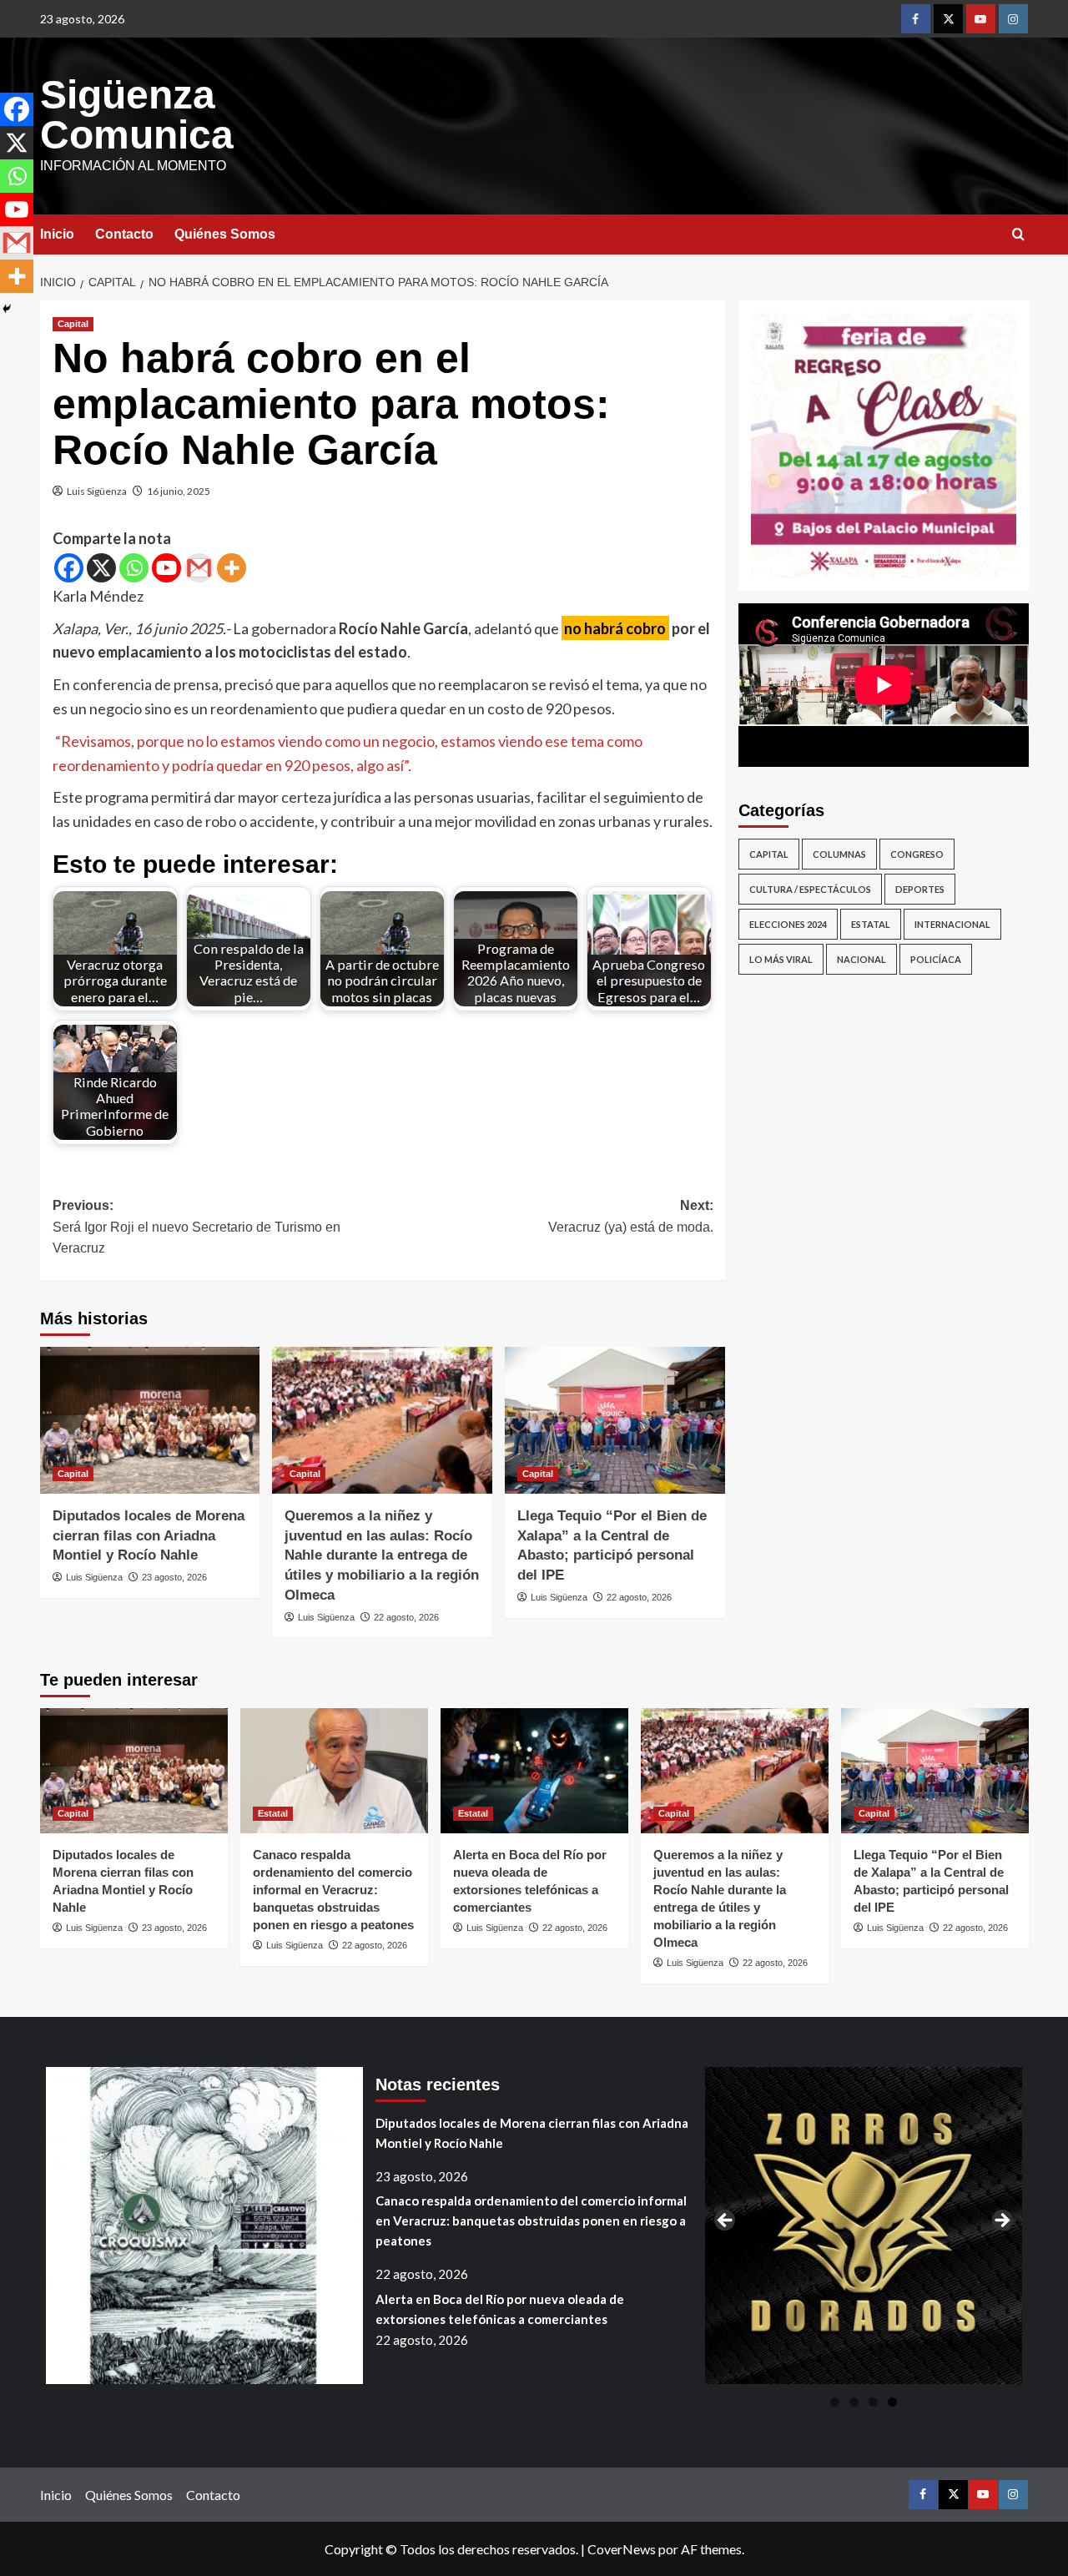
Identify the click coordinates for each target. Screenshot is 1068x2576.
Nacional (861, 959)
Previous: (196, 1227)
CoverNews (622, 2549)
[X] (101, 568)
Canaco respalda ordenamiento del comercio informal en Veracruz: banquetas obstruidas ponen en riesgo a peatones (333, 1890)
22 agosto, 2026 (406, 1617)
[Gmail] (199, 568)
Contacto (124, 234)
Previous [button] (726, 2221)
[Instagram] (1013, 19)
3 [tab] (873, 2402)
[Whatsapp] (134, 568)
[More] (232, 568)
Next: (631, 1216)
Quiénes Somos (225, 234)
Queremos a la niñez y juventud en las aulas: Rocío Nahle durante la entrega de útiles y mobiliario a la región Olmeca (382, 1555)
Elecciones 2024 (788, 924)
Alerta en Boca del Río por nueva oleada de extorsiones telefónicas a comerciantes (500, 2309)
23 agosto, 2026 (174, 1577)
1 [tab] (835, 2402)
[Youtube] (981, 19)
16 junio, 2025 (179, 491)
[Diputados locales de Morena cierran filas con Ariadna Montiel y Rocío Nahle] (150, 1420)
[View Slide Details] (884, 446)
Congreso (917, 854)
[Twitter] (948, 19)
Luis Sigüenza (97, 491)
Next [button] (1001, 2221)
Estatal (871, 924)
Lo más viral (781, 959)
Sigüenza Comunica (137, 115)
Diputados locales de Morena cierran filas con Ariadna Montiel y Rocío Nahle (149, 1536)
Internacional (952, 924)
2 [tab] (854, 2402)
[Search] (1018, 235)
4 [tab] (892, 2402)
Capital (73, 324)
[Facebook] (916, 19)
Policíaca (936, 959)
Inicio (57, 234)
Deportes (920, 889)
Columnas (839, 854)
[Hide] (7, 309)
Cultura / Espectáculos (810, 889)
